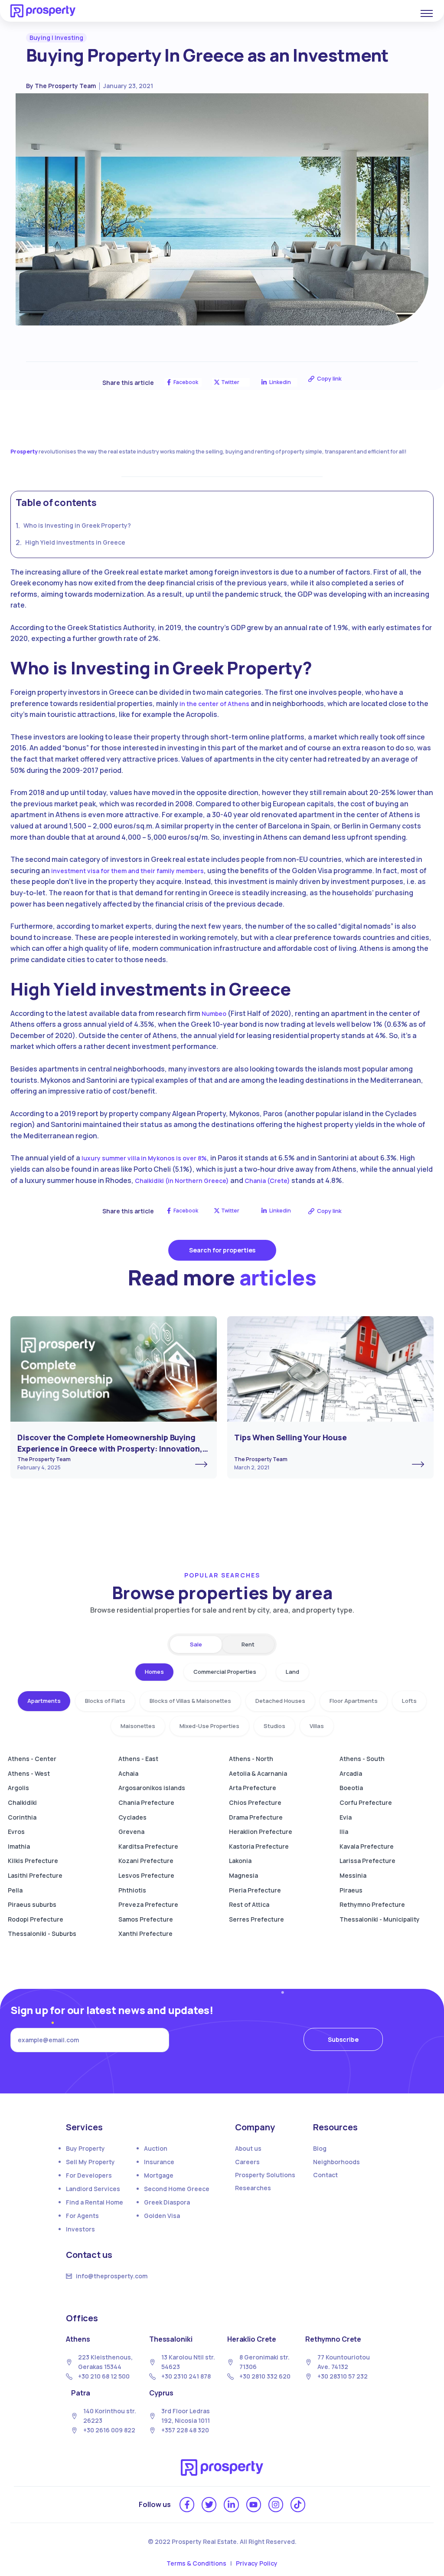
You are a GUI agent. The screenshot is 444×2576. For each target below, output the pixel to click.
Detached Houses (280, 1701)
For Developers (89, 2175)
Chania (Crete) (267, 1181)
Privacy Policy (257, 2563)
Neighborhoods (336, 2162)
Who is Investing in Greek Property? (77, 525)
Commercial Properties (225, 1672)
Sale (196, 1644)
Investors (80, 2229)
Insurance (159, 2162)
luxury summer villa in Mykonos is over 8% (144, 1158)
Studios (274, 1726)
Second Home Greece (177, 2189)
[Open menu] (427, 13)
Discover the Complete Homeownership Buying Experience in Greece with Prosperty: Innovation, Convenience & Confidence (110, 1448)
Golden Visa (162, 2216)
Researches (253, 2188)
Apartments (44, 1701)
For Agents (82, 2216)
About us (248, 2148)
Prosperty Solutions (265, 2175)
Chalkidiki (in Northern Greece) (182, 1181)
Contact (325, 2175)
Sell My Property (90, 2162)
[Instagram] (276, 2504)
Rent (248, 1644)
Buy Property (85, 2148)
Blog (320, 2148)
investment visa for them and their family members (127, 871)
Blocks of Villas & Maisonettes (190, 1701)
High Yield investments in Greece (75, 542)
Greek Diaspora (167, 2202)
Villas (317, 1726)
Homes (154, 1672)
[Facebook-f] (187, 2504)
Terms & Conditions (196, 2563)
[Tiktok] (298, 2504)
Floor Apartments (354, 1701)
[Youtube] (254, 2504)
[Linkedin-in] (231, 2504)
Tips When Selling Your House (291, 1437)
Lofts (409, 1701)
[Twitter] (209, 2504)
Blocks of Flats (105, 1701)
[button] (56, 38)
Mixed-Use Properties (209, 1726)
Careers (247, 2162)
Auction (156, 2148)
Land (292, 1672)
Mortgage (159, 2175)
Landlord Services (93, 2189)
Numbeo (214, 1014)
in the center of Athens (214, 704)
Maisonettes (138, 1726)
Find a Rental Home (95, 2202)
